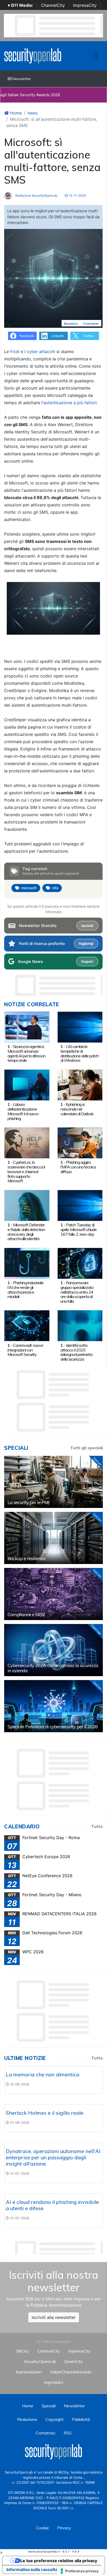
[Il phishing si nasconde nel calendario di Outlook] (80, 1084)
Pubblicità (81, 2419)
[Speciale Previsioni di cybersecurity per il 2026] (53, 1706)
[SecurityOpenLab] (33, 55)
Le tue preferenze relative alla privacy (59, 2561)
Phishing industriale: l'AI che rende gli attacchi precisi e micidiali (26, 1290)
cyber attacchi (41, 351)
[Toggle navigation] (96, 56)
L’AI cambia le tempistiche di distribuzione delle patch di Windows (80, 1053)
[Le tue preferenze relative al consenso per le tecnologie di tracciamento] (80, 2571)
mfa (55, 888)
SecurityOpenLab (40, 2361)
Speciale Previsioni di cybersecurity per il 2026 (53, 1727)
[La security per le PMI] (53, 1482)
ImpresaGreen (29, 2372)
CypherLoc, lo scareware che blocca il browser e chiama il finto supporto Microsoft (26, 1171)
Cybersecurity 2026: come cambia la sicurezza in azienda (53, 1668)
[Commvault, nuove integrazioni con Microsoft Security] (27, 1325)
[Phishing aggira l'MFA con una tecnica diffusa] (80, 1142)
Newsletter (21, 79)
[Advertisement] (56, 2246)
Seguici (87, 961)
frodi (15, 351)
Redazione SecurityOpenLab (36, 195)
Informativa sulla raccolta (32, 2569)
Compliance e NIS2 (26, 1614)
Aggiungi (86, 943)
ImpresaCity (85, 5)
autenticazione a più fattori (70, 403)
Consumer (91, 323)
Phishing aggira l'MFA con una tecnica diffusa (78, 1167)
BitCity (23, 2351)
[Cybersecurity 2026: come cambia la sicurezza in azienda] (53, 1650)
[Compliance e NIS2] (53, 1594)
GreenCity (74, 2361)
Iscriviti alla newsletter (54, 2317)
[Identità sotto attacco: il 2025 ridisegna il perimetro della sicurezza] (80, 1325)
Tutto (97, 1826)
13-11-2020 (77, 195)
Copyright (55, 2419)
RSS (68, 2433)
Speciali (49, 2406)
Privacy (64, 2528)
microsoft (29, 888)
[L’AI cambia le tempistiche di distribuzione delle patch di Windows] (80, 1027)
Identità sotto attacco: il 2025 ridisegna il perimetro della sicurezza (77, 1352)
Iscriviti (87, 926)
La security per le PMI (28, 1502)
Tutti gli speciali (86, 1448)
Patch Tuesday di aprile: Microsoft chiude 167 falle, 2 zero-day (79, 1229)
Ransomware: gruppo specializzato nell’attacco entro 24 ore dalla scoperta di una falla (77, 1292)
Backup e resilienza (26, 1558)
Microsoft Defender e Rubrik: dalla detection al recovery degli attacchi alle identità (26, 1232)
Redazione (27, 2419)
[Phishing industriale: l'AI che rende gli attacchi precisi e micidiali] (27, 1263)
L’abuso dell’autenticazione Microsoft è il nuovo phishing (23, 1111)
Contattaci (45, 2433)
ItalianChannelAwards (71, 2372)
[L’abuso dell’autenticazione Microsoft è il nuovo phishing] (27, 1084)
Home (15, 113)
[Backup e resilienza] (53, 1538)
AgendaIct (54, 2382)
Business (71, 323)
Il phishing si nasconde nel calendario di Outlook (77, 1109)
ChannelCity (53, 5)
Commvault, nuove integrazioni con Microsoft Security (25, 1350)
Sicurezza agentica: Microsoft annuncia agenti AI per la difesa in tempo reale (26, 1053)
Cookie (42, 2528)
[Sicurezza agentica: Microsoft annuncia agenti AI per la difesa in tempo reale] (27, 1027)
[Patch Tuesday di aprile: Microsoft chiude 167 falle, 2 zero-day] (80, 1205)
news (33, 113)
